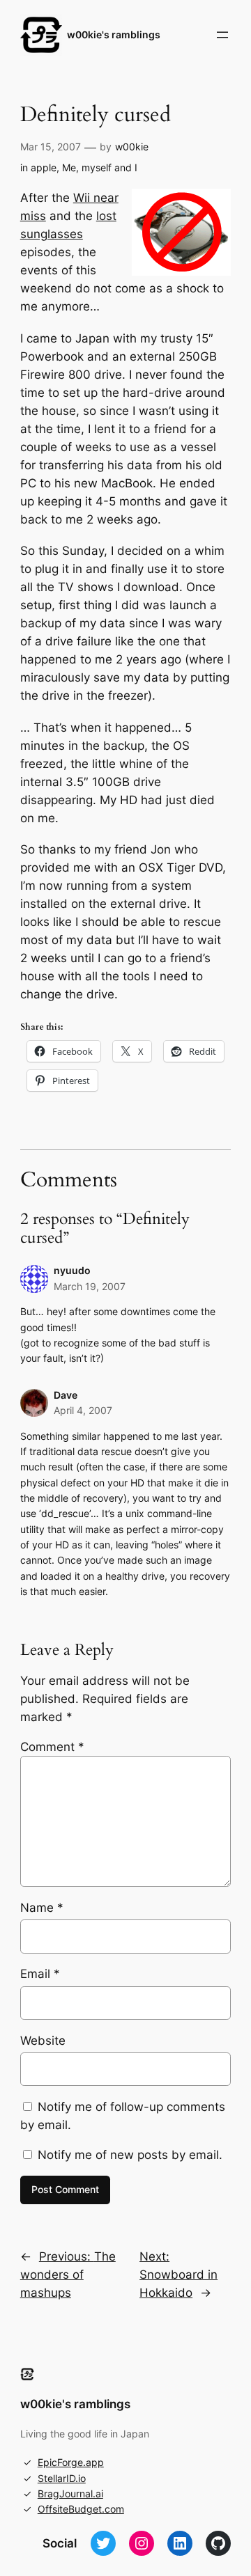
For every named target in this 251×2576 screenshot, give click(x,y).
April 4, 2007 (83, 1410)
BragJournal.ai (70, 2493)
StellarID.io (62, 2478)
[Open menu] (222, 35)
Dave (66, 1395)
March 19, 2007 (90, 1286)
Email (40, 1974)
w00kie (132, 147)
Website (43, 2041)
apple (44, 167)
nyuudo (72, 1270)
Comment (52, 1747)
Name (42, 1908)
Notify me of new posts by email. (130, 2155)
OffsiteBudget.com (81, 2509)
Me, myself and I (100, 167)
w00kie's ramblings (114, 34)
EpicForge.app (71, 2462)
